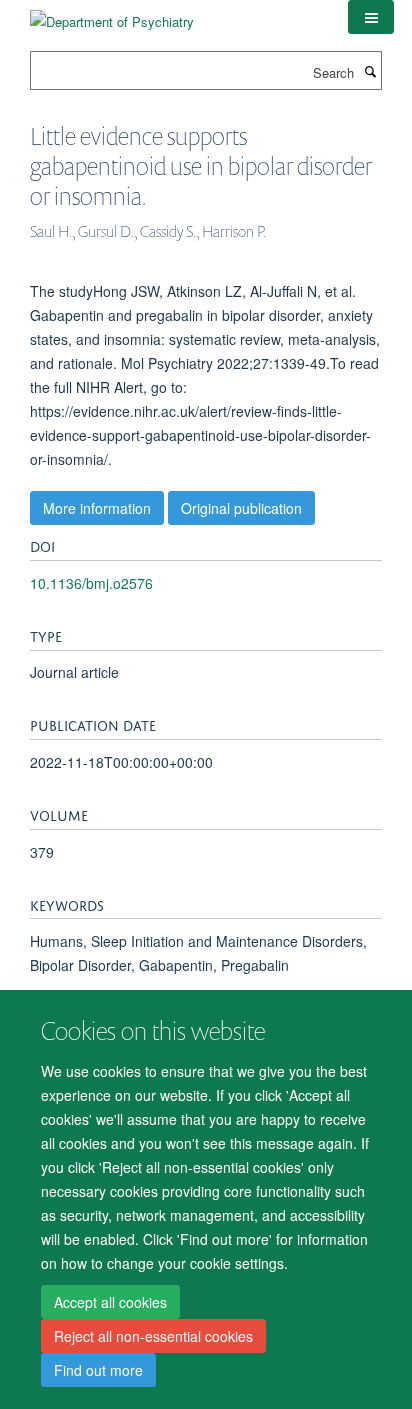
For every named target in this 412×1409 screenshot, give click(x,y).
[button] (371, 17)
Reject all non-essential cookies (153, 1336)
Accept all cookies (110, 1302)
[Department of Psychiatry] (112, 14)
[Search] (370, 71)
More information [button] (97, 508)
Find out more (98, 1370)
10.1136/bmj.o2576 (91, 583)
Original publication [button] (241, 508)
